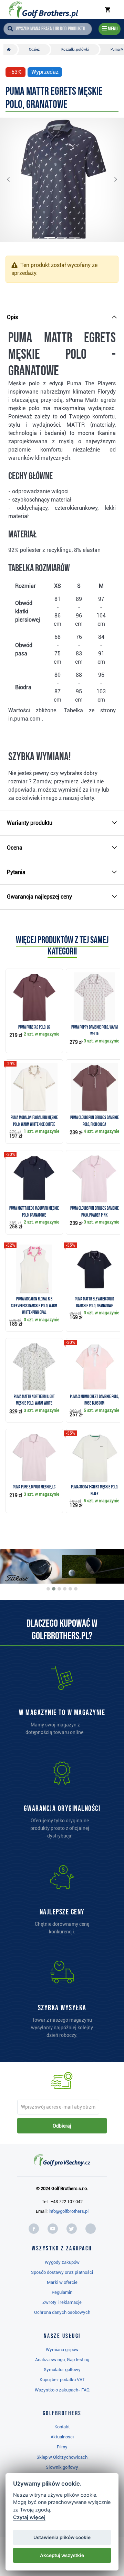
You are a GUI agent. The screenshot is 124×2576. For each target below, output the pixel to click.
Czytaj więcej (29, 2517)
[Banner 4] (65, 1589)
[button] (14, 180)
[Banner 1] (48, 1589)
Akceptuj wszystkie (62, 2555)
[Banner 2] (54, 1589)
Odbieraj (62, 2126)
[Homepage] (44, 10)
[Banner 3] (59, 1589)
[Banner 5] (70, 1589)
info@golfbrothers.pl (69, 2211)
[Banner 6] (76, 1589)
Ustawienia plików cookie (62, 2537)
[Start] (11, 49)
